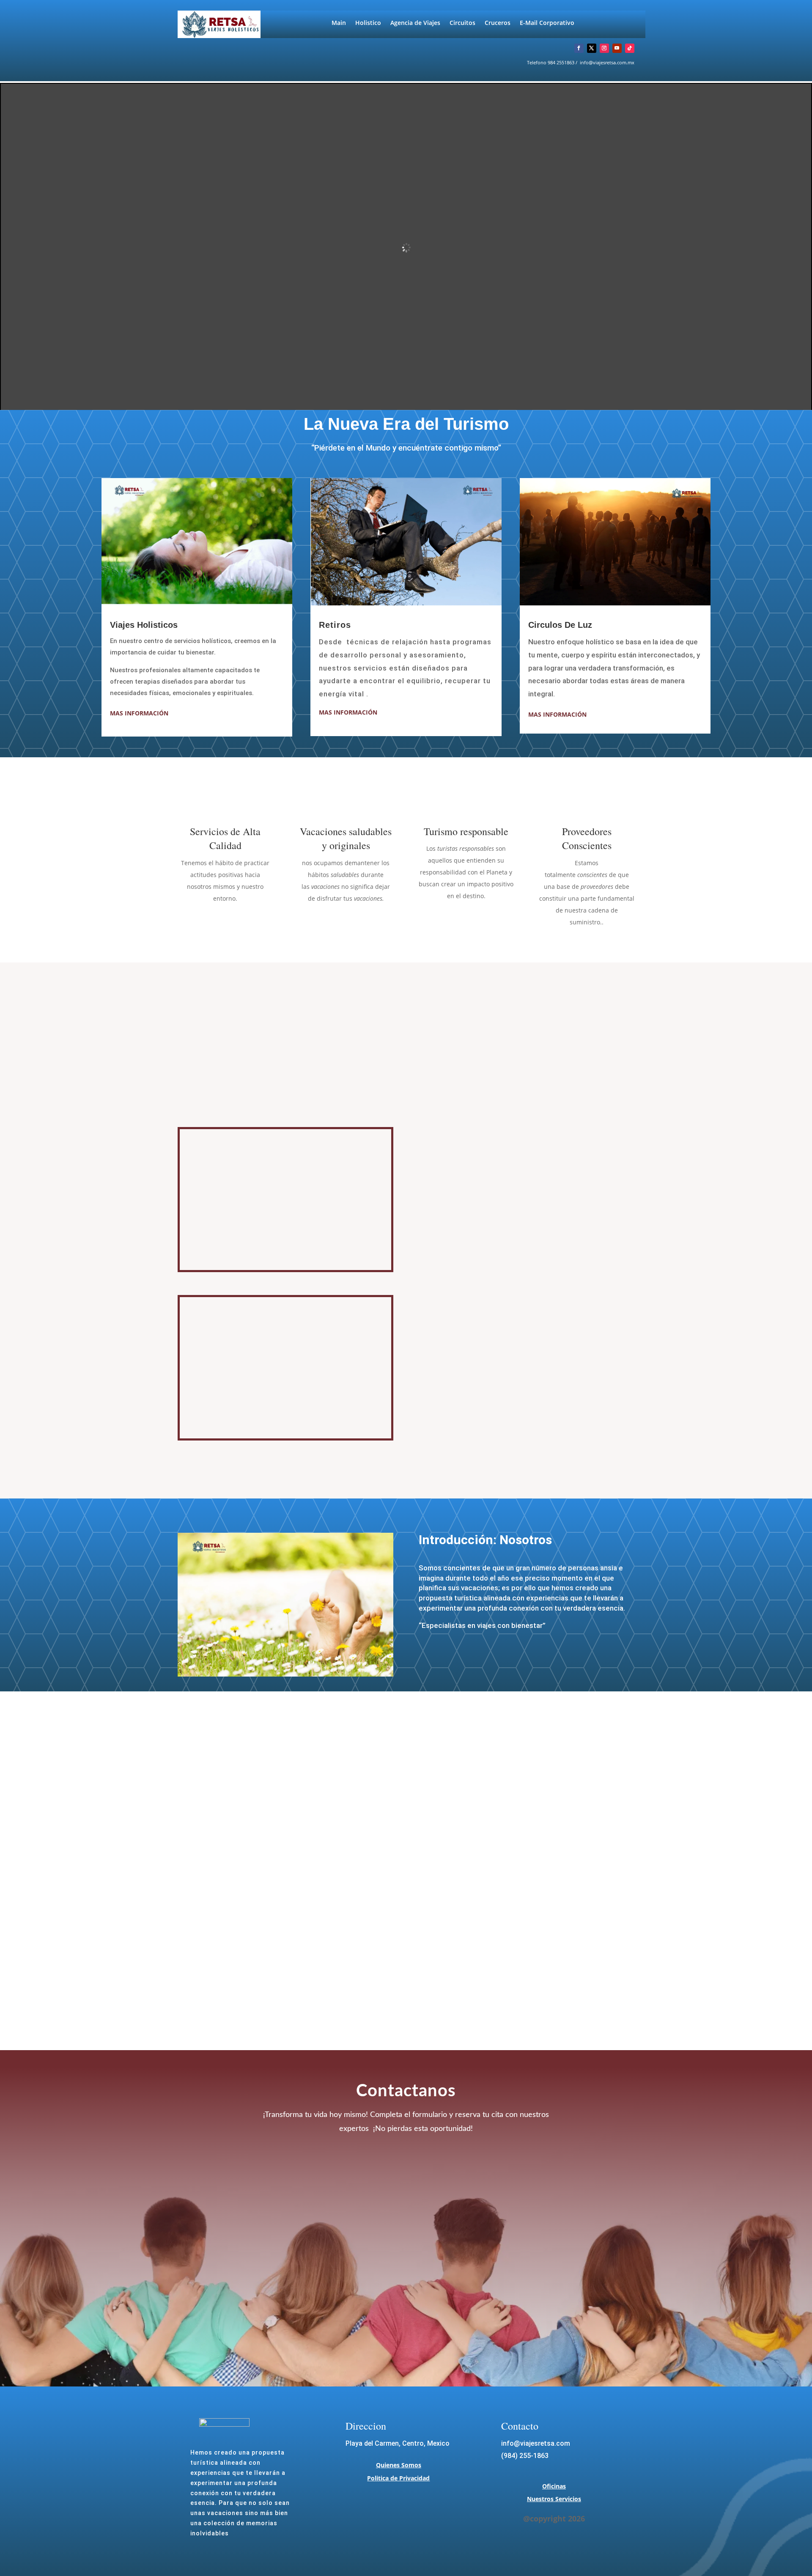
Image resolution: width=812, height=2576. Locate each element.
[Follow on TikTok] (630, 48)
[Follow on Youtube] (617, 48)
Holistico (368, 23)
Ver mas (453, 1210)
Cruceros (498, 23)
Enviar (533, 2285)
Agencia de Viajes (415, 23)
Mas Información (139, 713)
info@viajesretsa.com (536, 2443)
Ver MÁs (453, 1410)
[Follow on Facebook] (579, 48)
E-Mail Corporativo (547, 23)
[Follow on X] (592, 48)
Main (339, 23)
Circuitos (462, 23)
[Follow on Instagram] (604, 48)
